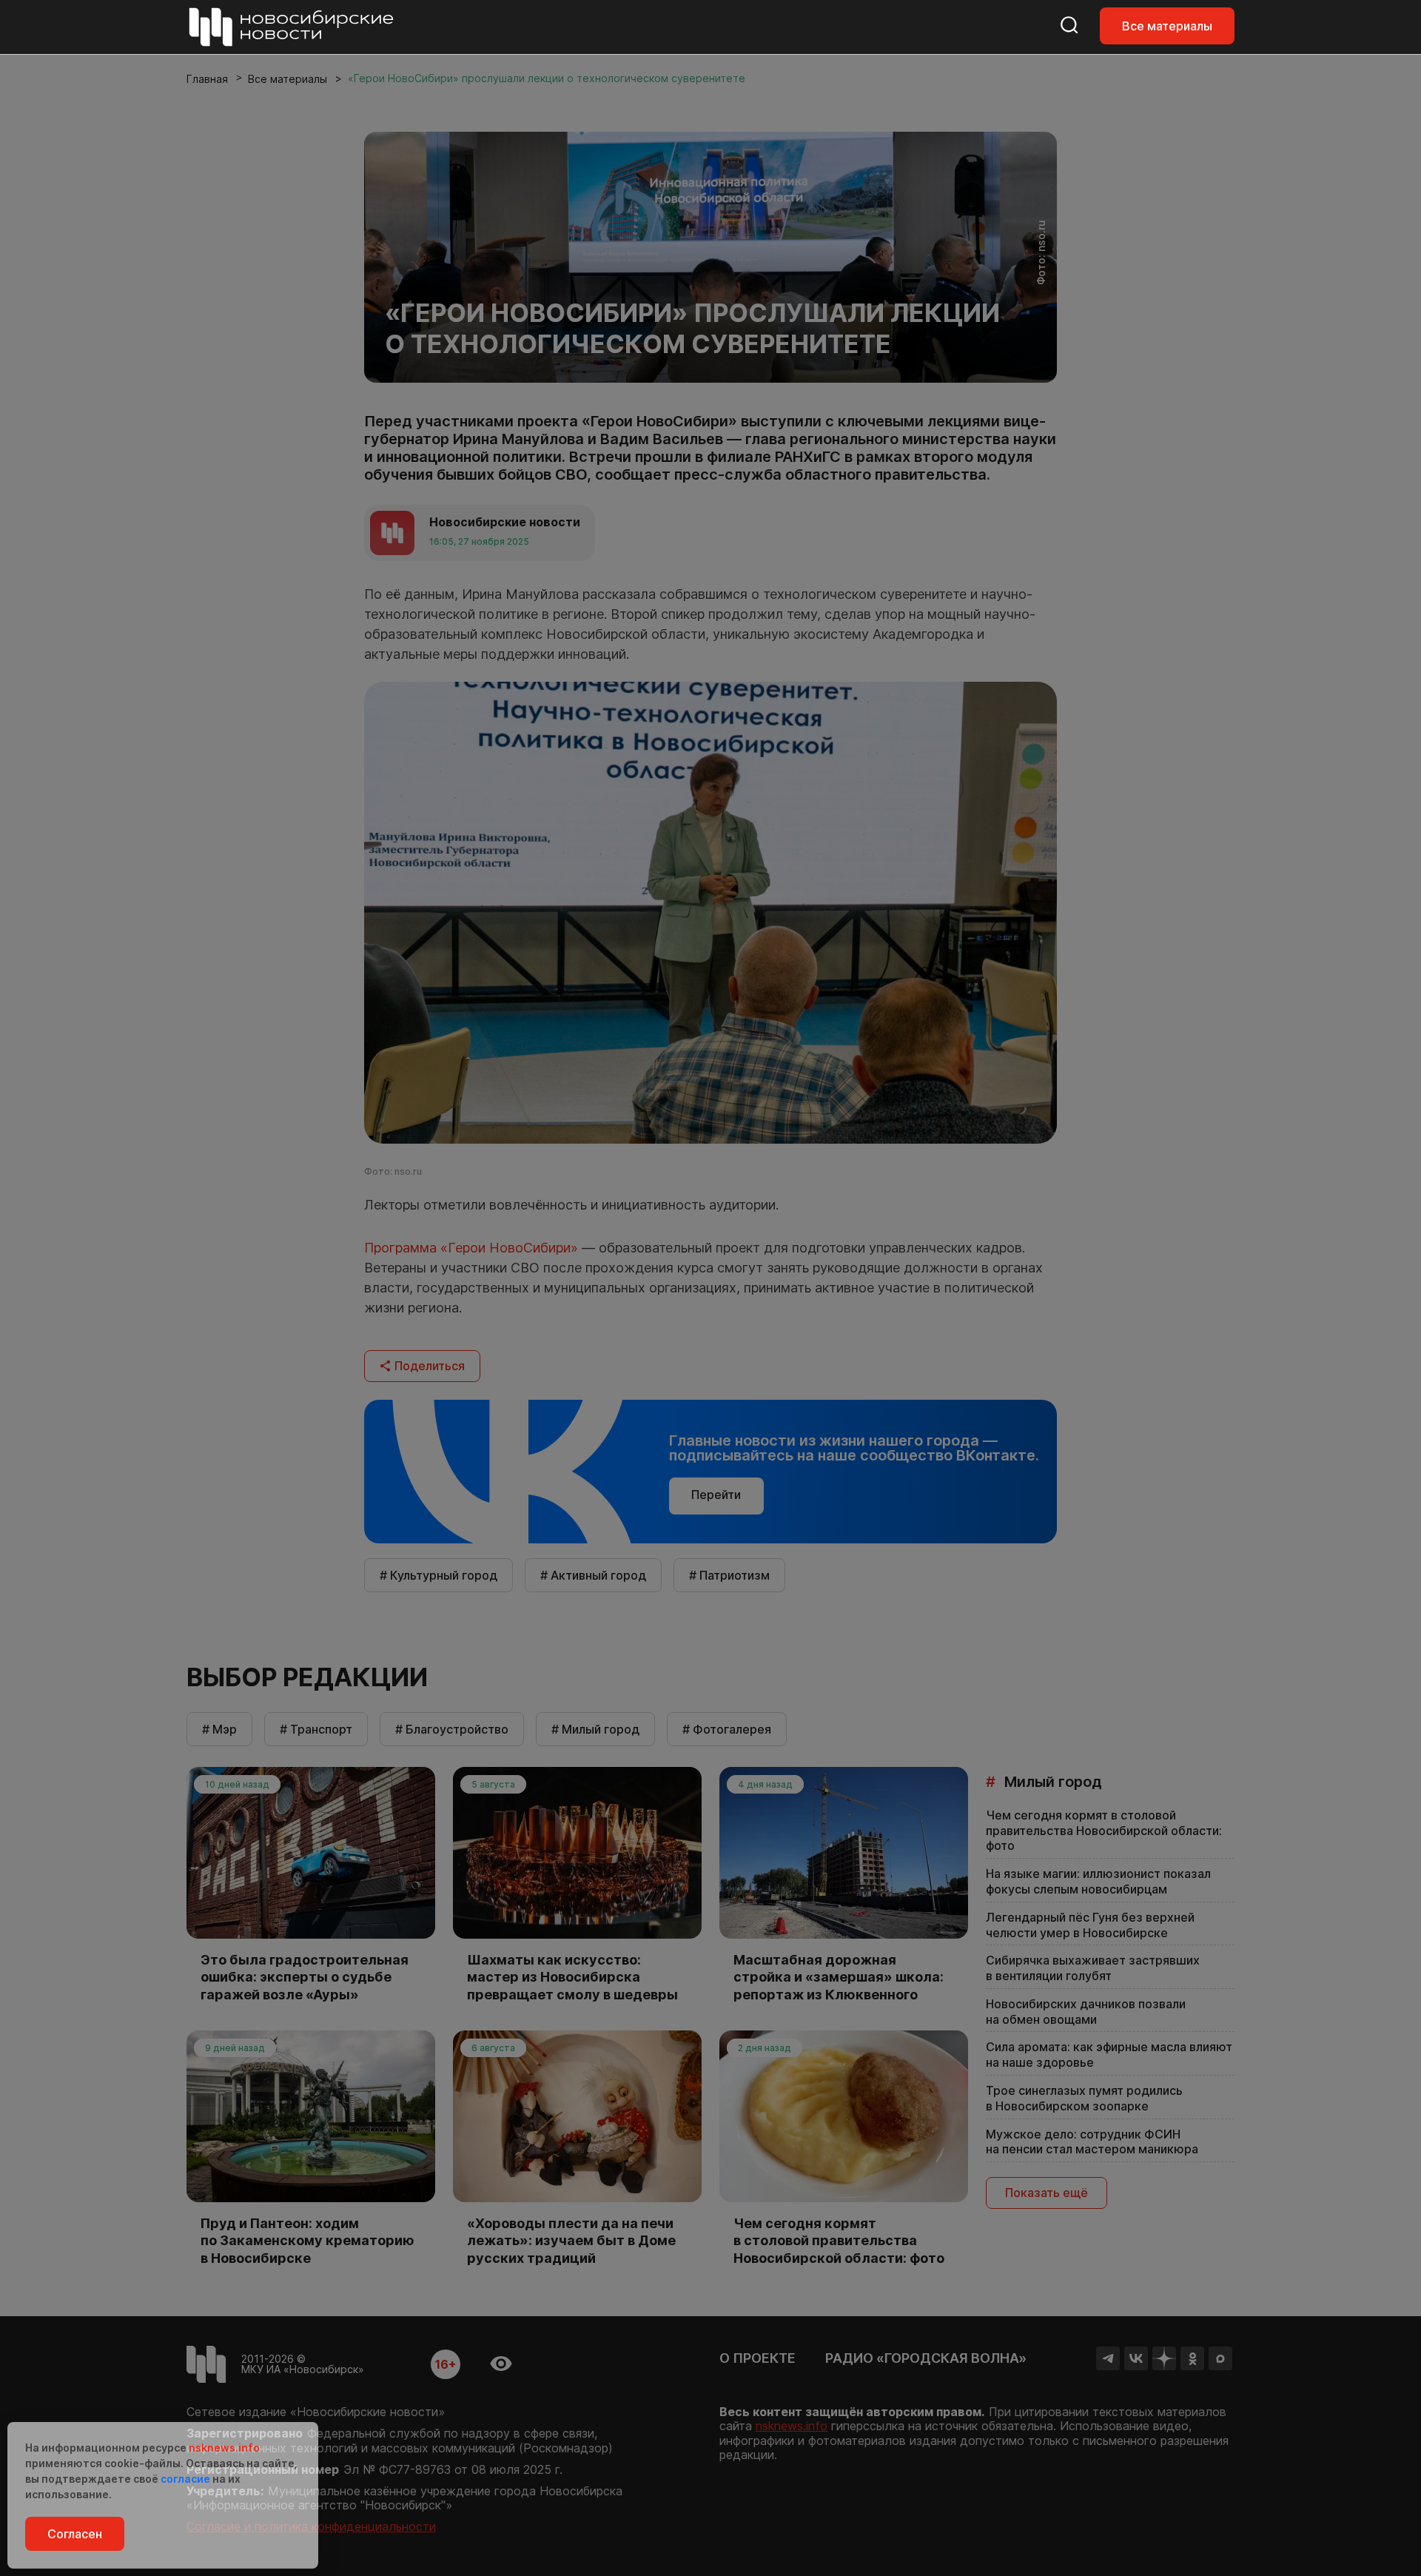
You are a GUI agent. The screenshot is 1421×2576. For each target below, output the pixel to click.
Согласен (75, 2534)
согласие (185, 2479)
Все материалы (1167, 26)
